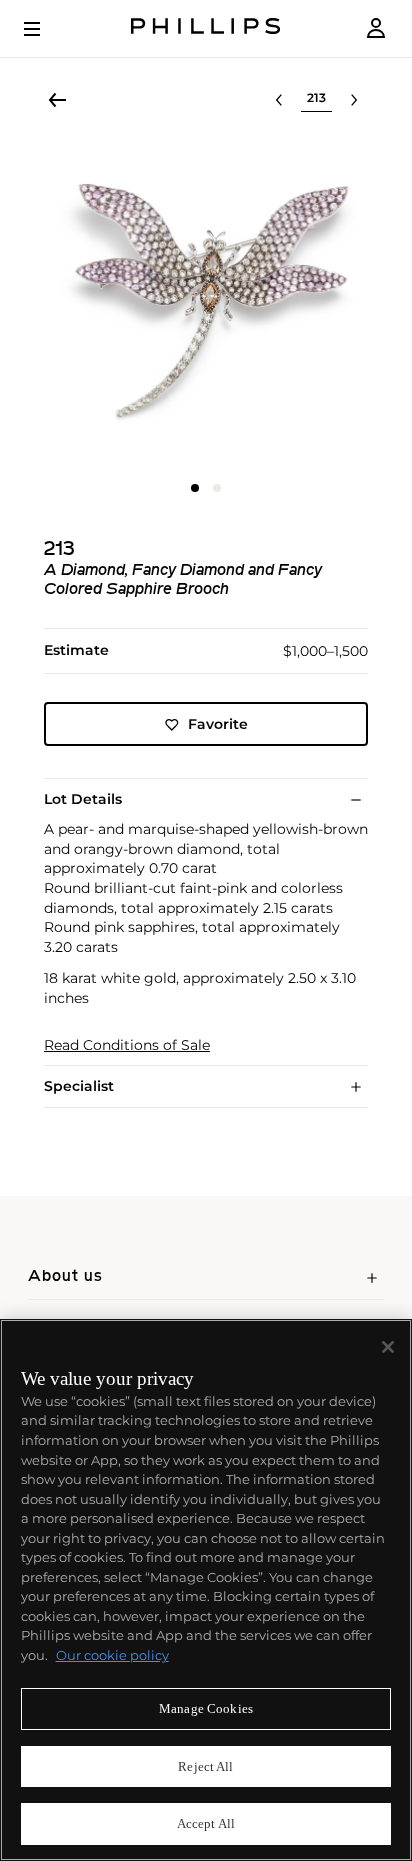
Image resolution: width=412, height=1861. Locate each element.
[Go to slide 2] (217, 488)
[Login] (376, 28)
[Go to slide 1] (195, 488)
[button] (206, 304)
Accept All (206, 1823)
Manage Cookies (206, 1708)
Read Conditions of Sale (127, 1045)
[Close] (388, 1347)
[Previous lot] (279, 100)
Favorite (218, 724)
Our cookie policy (112, 1655)
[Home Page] (206, 28)
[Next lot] (354, 100)
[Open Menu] (46, 29)
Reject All (205, 1766)
